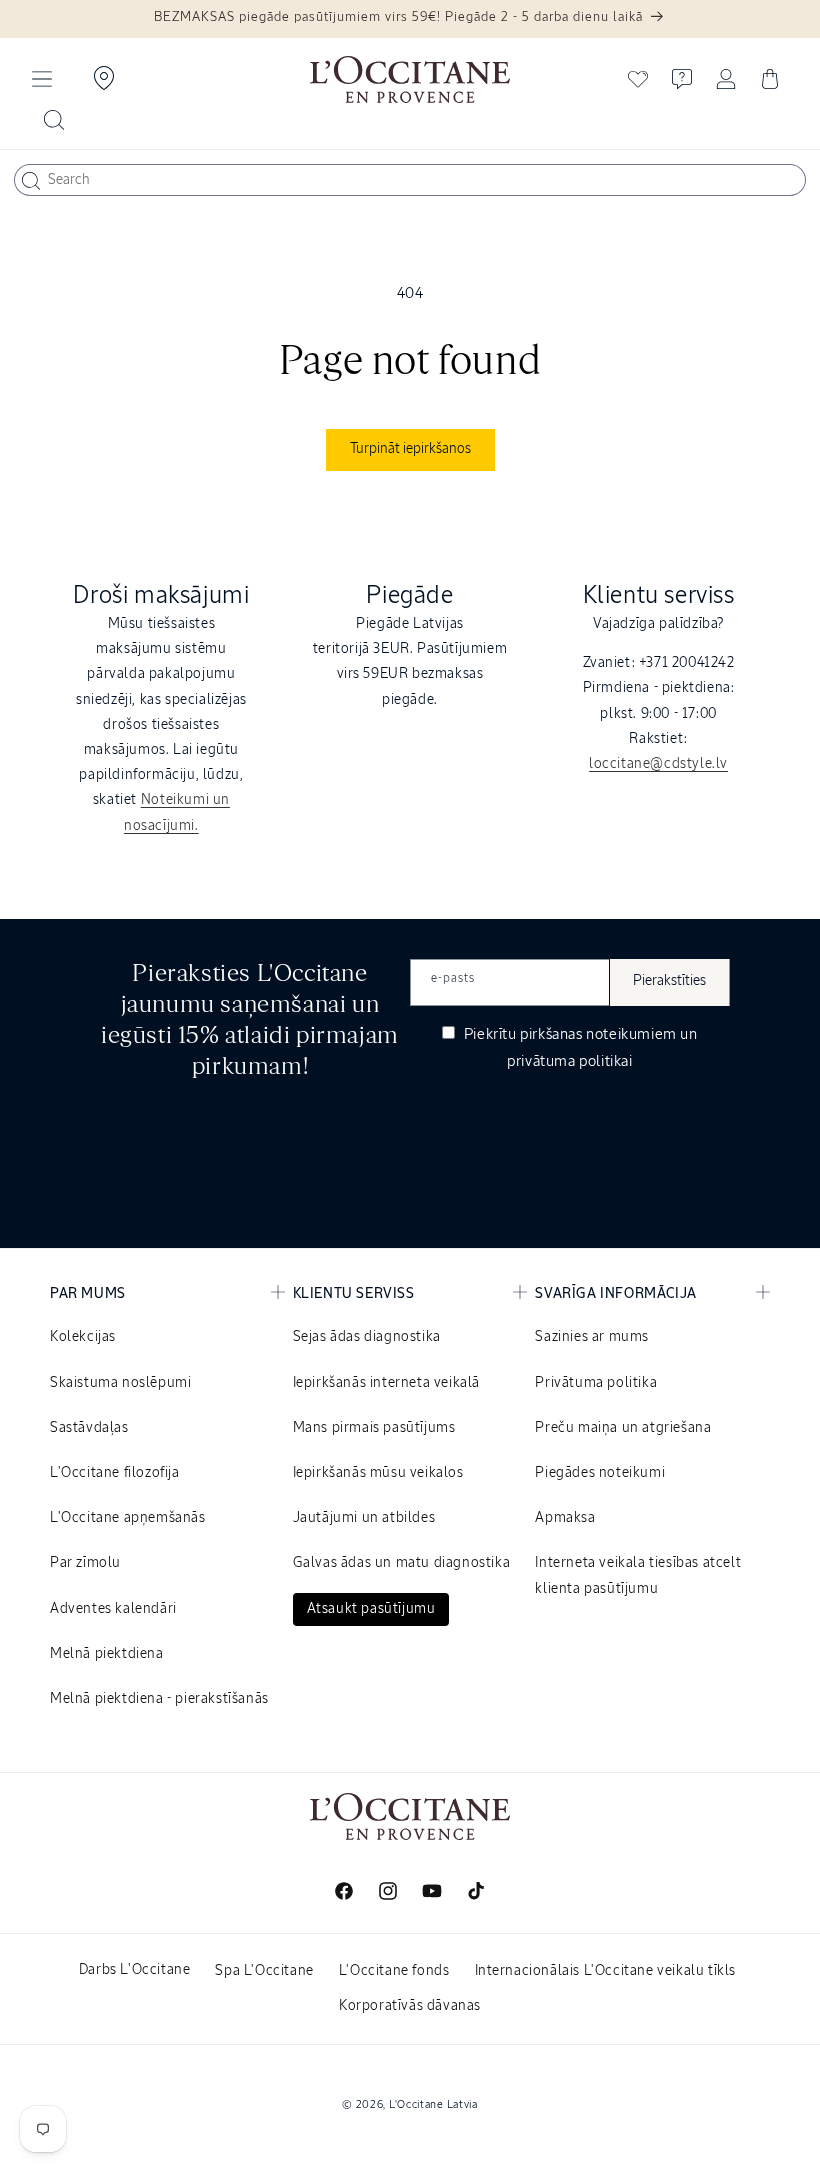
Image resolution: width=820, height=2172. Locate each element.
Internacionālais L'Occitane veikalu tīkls (606, 1971)
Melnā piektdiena (107, 1654)
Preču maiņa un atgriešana (623, 1428)
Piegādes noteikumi (600, 1473)
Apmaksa (565, 1518)
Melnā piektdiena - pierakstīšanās (159, 1699)
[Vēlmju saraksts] (638, 79)
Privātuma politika (596, 1383)
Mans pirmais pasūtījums (374, 1428)
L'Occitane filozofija (115, 1473)
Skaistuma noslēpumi (120, 1383)
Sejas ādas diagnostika (367, 1337)
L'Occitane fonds (394, 1971)
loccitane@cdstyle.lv (658, 764)
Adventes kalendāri (113, 1609)
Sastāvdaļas (89, 1428)
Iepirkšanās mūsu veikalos (378, 1473)
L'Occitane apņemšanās (128, 1518)
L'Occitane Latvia (433, 2104)
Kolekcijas (83, 1337)
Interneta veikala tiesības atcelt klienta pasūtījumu (638, 1575)
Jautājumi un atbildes (364, 1518)
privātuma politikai (569, 1061)
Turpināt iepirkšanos (410, 449)
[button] (42, 79)
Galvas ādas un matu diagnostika (402, 1563)
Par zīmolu (85, 1563)
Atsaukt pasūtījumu (371, 1609)
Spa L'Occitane (264, 1971)
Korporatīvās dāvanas (410, 2006)
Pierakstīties (669, 981)
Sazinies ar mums (592, 1337)
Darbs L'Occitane (135, 1970)
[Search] (31, 181)
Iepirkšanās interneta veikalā (386, 1383)
